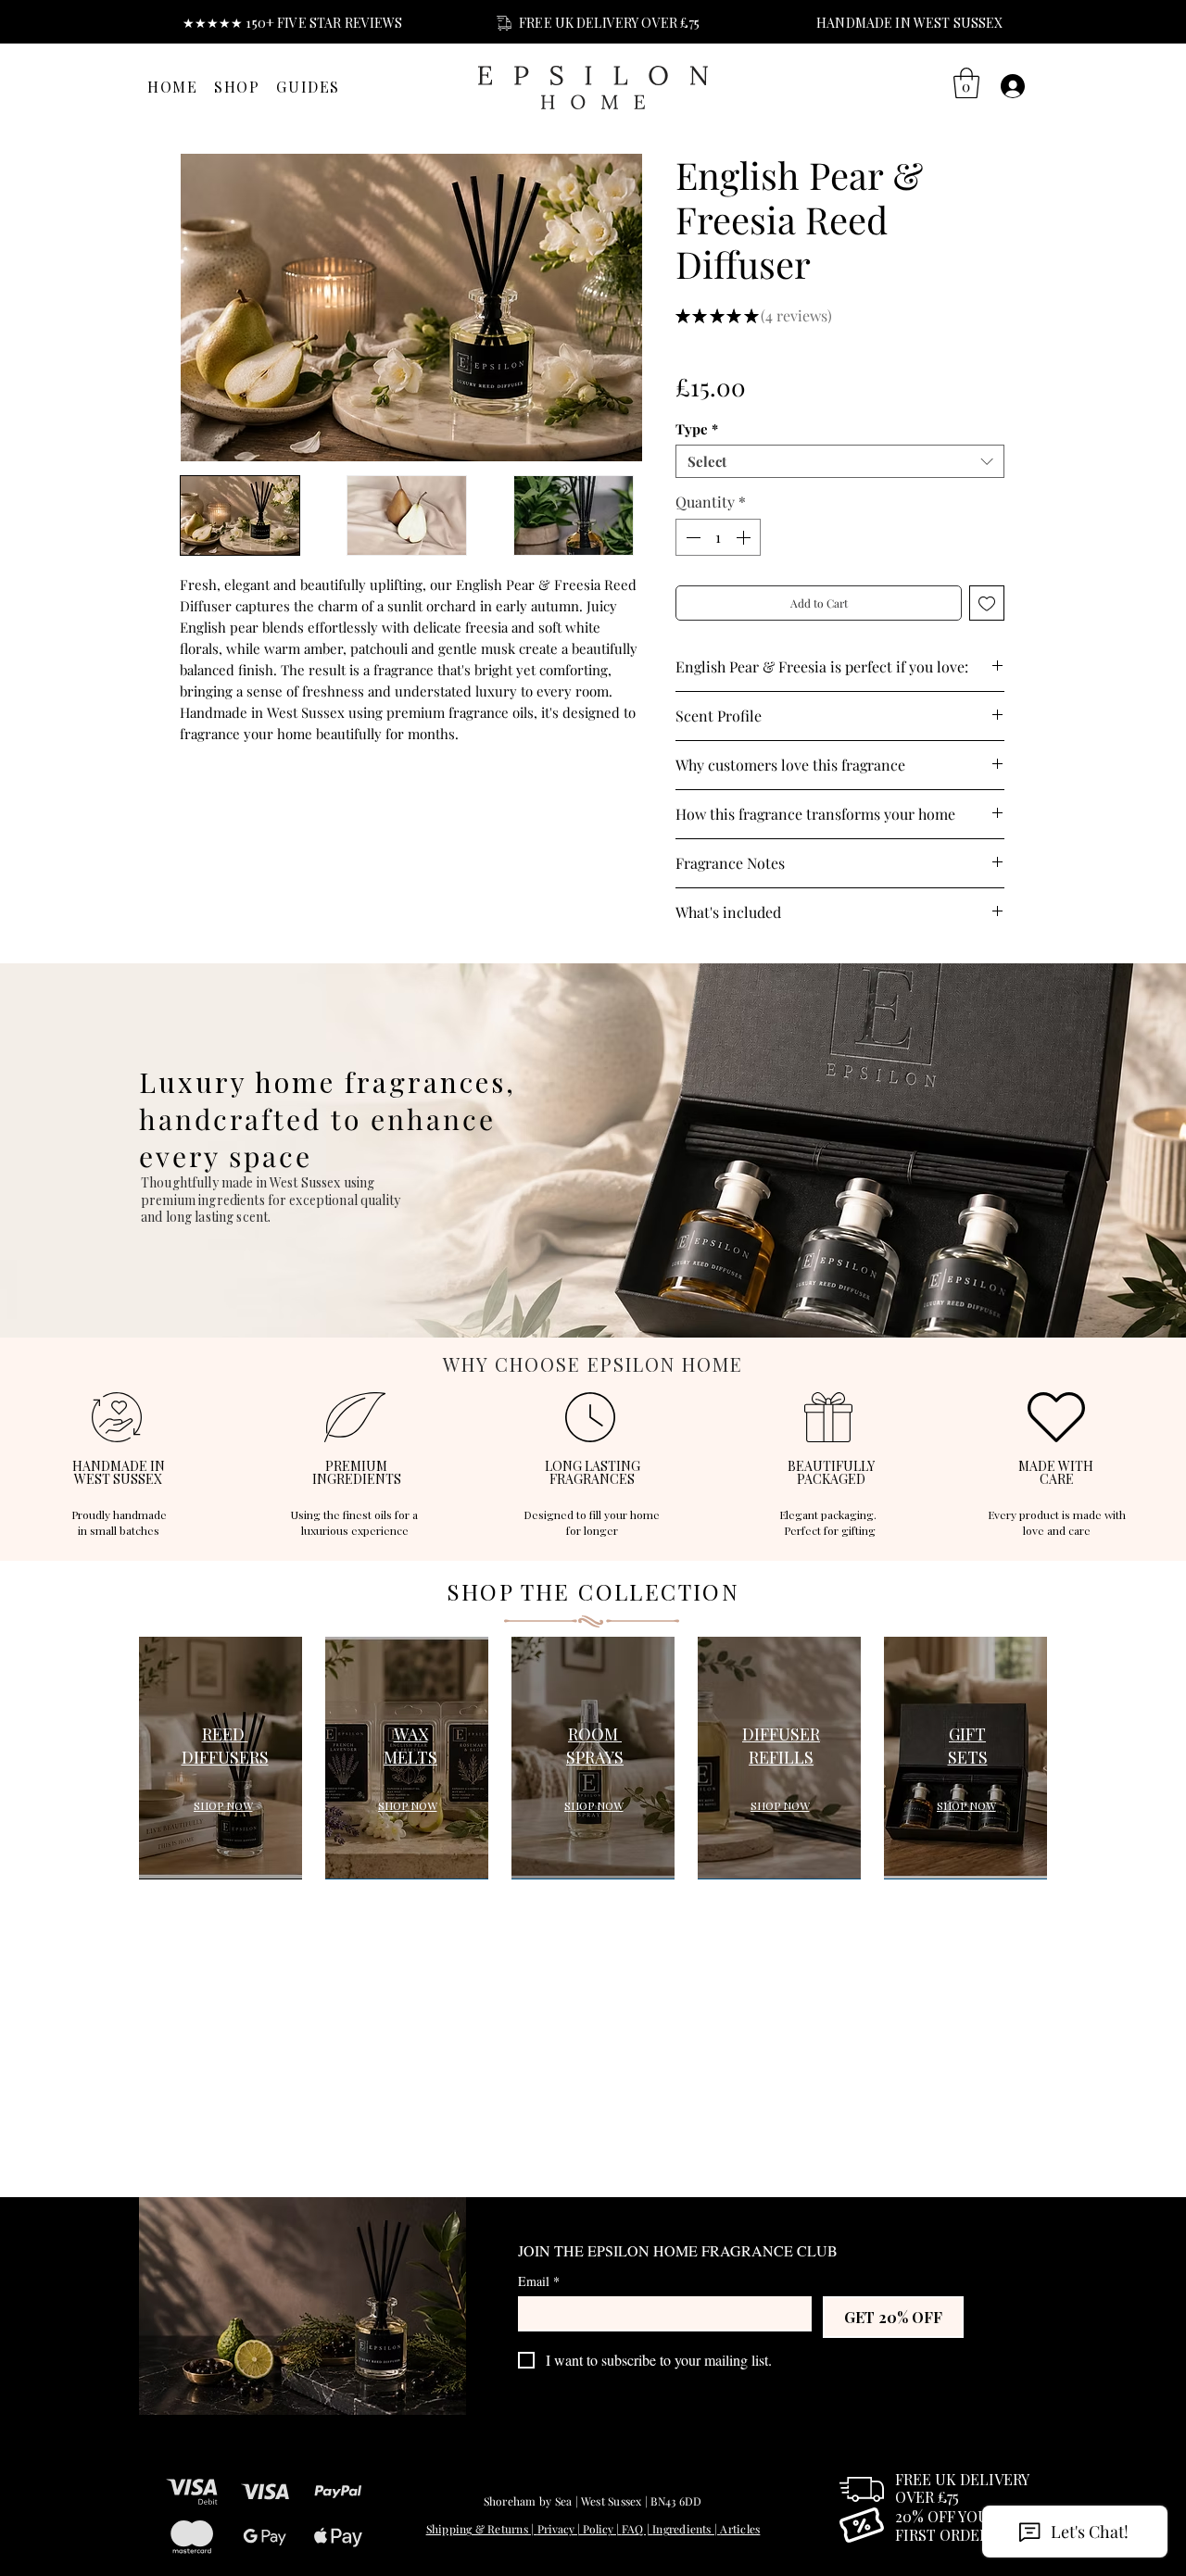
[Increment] (745, 537)
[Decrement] (691, 537)
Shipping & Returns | (482, 2529)
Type (697, 429)
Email (539, 2281)
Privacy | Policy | (580, 2529)
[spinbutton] (718, 537)
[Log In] (1013, 86)
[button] (966, 83)
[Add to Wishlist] (987, 603)
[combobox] (840, 461)
